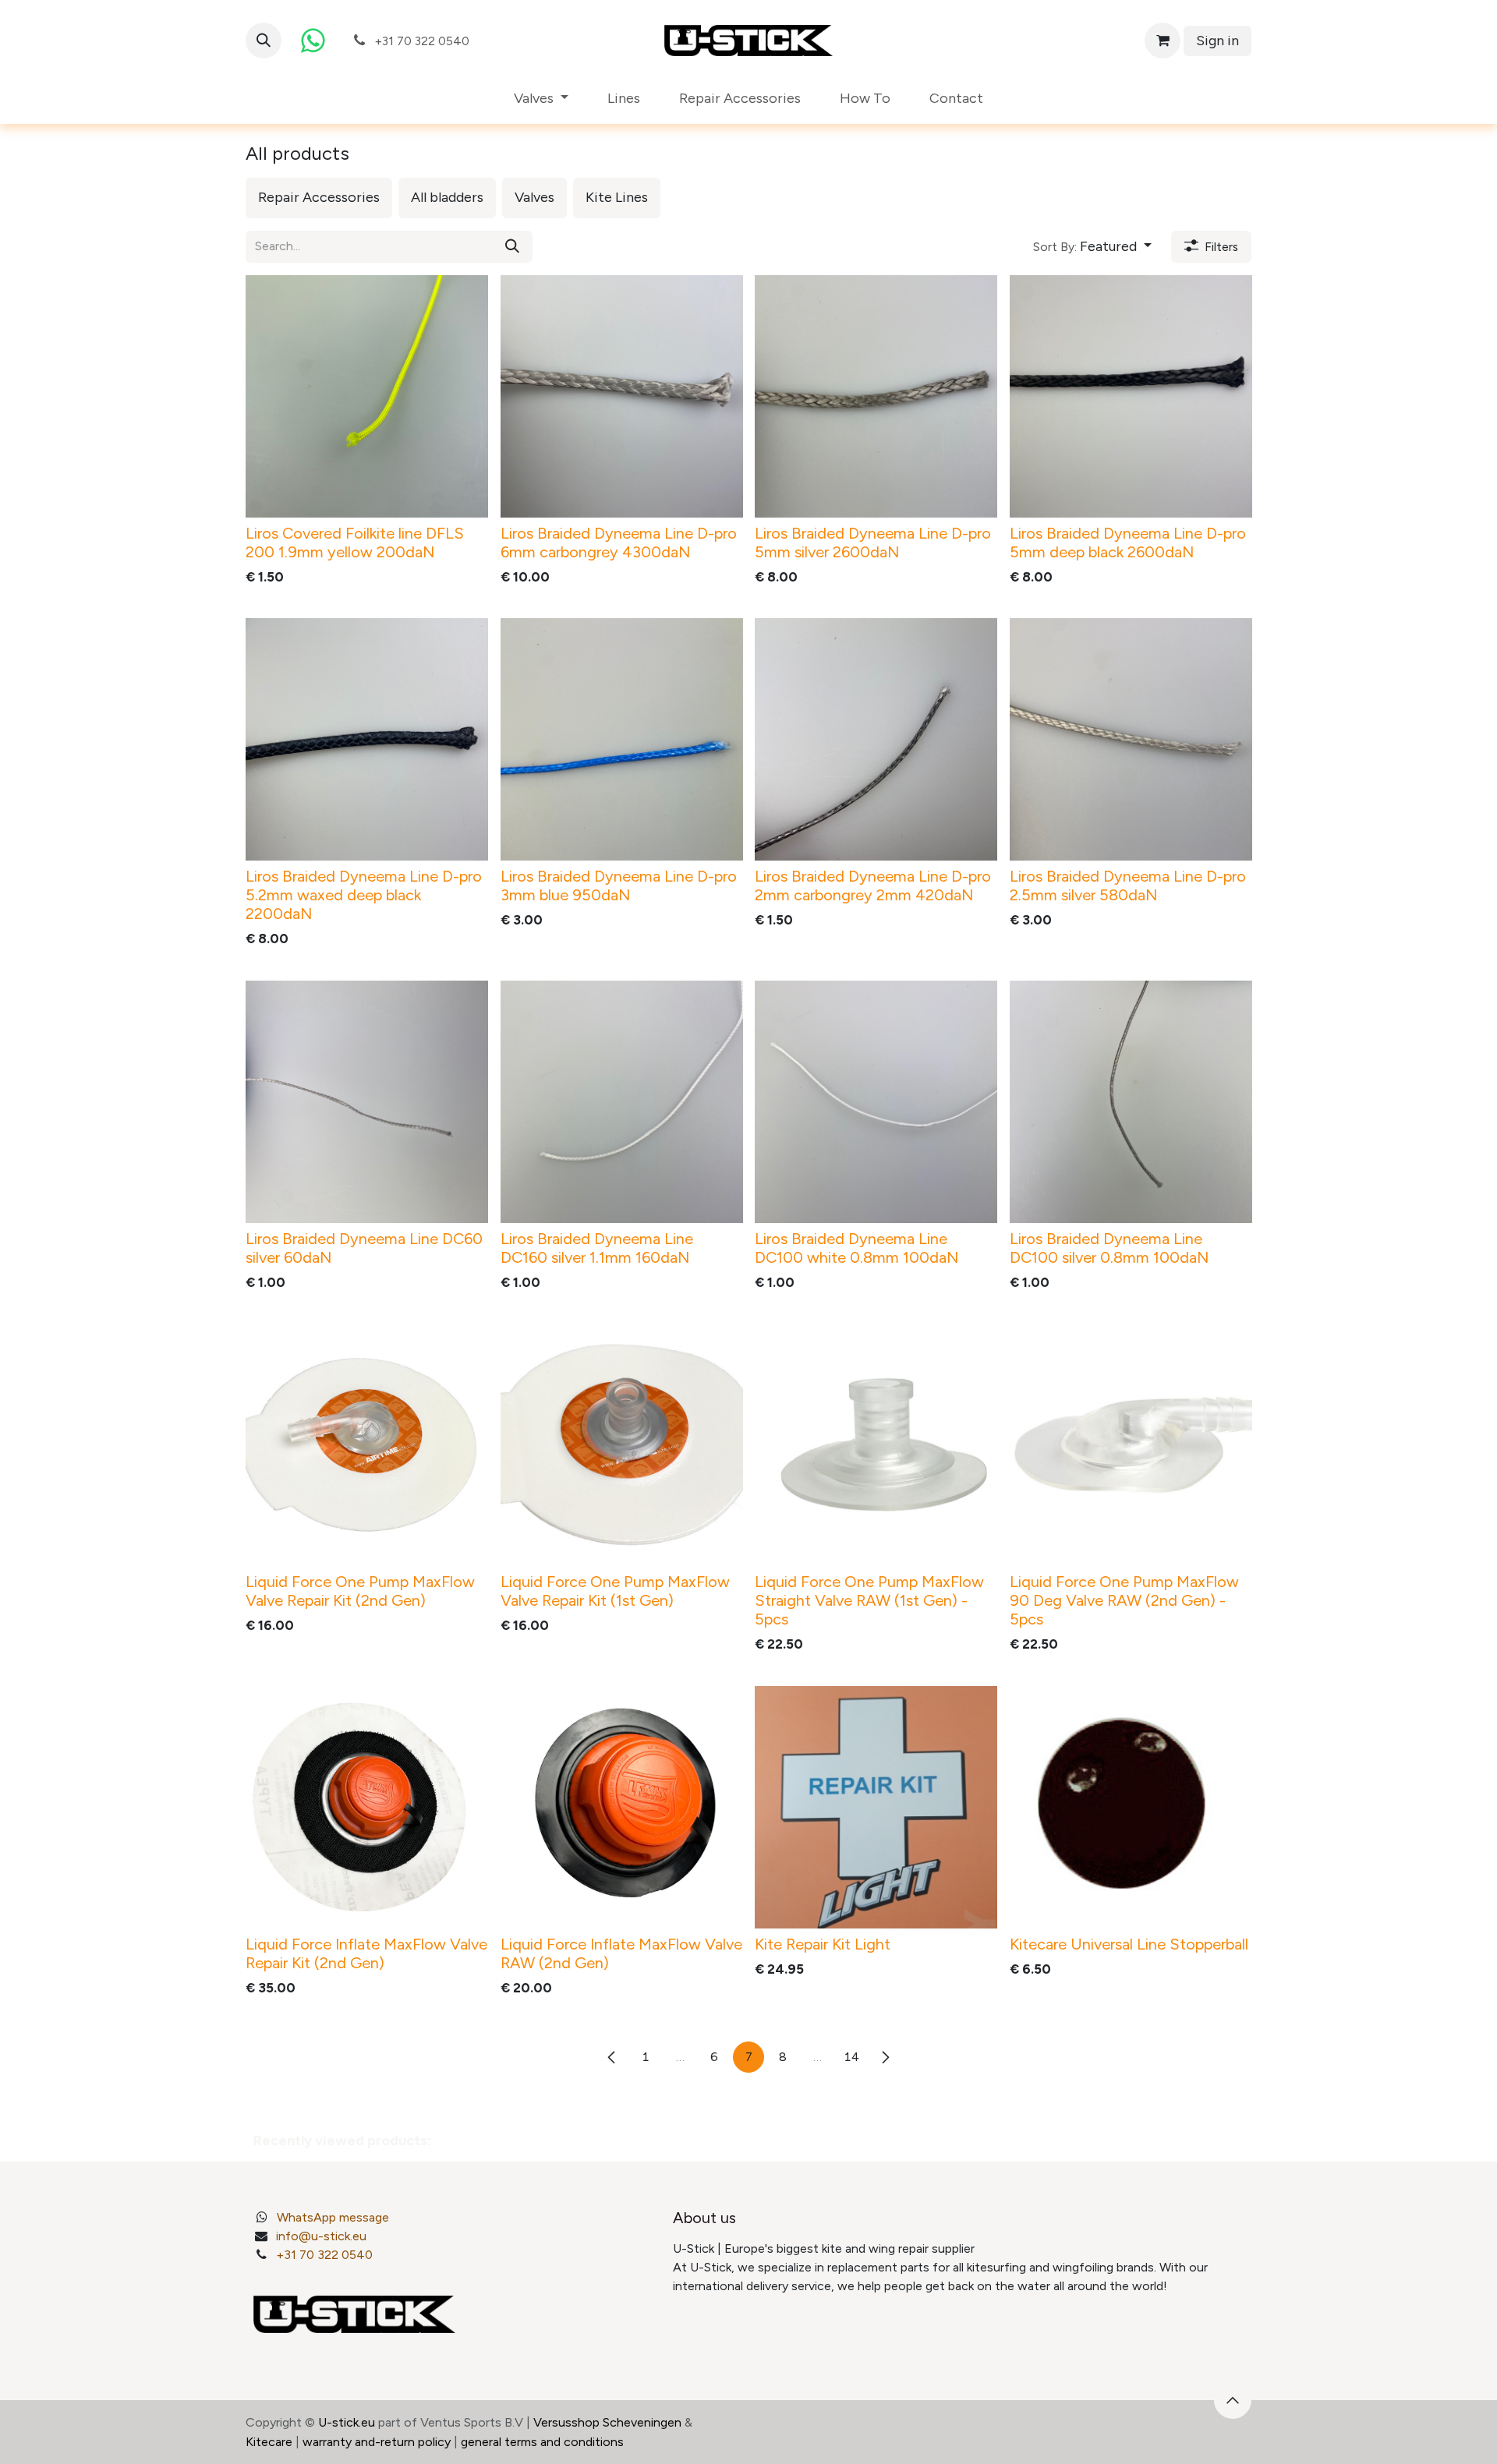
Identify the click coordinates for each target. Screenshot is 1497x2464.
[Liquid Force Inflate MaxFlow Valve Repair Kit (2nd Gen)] (367, 1807)
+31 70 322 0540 (324, 2255)
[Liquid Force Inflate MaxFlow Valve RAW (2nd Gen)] (622, 1807)
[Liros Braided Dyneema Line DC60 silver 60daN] (367, 1102)
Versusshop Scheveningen (607, 2422)
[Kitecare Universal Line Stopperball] (1131, 1807)
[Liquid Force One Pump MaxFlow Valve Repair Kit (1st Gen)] (622, 1445)
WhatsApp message (333, 2217)
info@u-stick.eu (321, 2236)
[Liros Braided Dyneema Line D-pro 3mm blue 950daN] (622, 739)
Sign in (1217, 41)
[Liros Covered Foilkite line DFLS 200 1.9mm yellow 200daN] (367, 396)
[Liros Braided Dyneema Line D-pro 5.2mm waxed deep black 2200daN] (367, 739)
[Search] (512, 247)
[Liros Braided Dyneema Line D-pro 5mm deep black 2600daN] (1131, 396)
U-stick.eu (347, 2422)
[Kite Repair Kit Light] (876, 1807)
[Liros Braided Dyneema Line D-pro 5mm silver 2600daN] (876, 396)
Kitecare (269, 2442)
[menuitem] (541, 99)
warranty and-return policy (377, 2442)
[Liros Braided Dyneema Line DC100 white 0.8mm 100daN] (876, 1102)
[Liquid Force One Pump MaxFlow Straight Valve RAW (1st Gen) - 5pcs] (876, 1445)
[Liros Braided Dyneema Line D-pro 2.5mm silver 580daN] (1131, 739)
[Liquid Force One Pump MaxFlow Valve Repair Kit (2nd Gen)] (367, 1445)
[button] (264, 41)
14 (851, 2057)
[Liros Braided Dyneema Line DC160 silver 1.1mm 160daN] (622, 1102)
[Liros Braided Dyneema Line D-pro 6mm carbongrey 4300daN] (622, 396)
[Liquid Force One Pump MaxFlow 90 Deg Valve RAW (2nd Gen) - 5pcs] (1131, 1445)
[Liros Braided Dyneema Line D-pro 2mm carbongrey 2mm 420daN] (876, 739)
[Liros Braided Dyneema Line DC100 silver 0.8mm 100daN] (1131, 1102)
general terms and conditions (542, 2442)
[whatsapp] (313, 41)
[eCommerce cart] (1163, 41)
